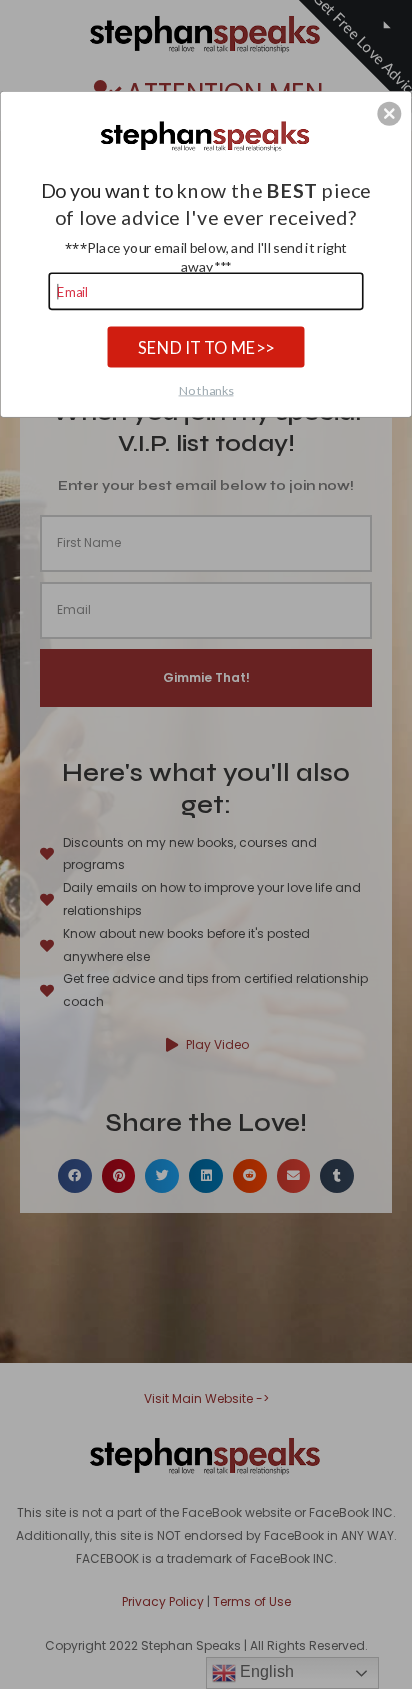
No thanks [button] (206, 389)
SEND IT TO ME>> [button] (206, 346)
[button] (389, 113)
